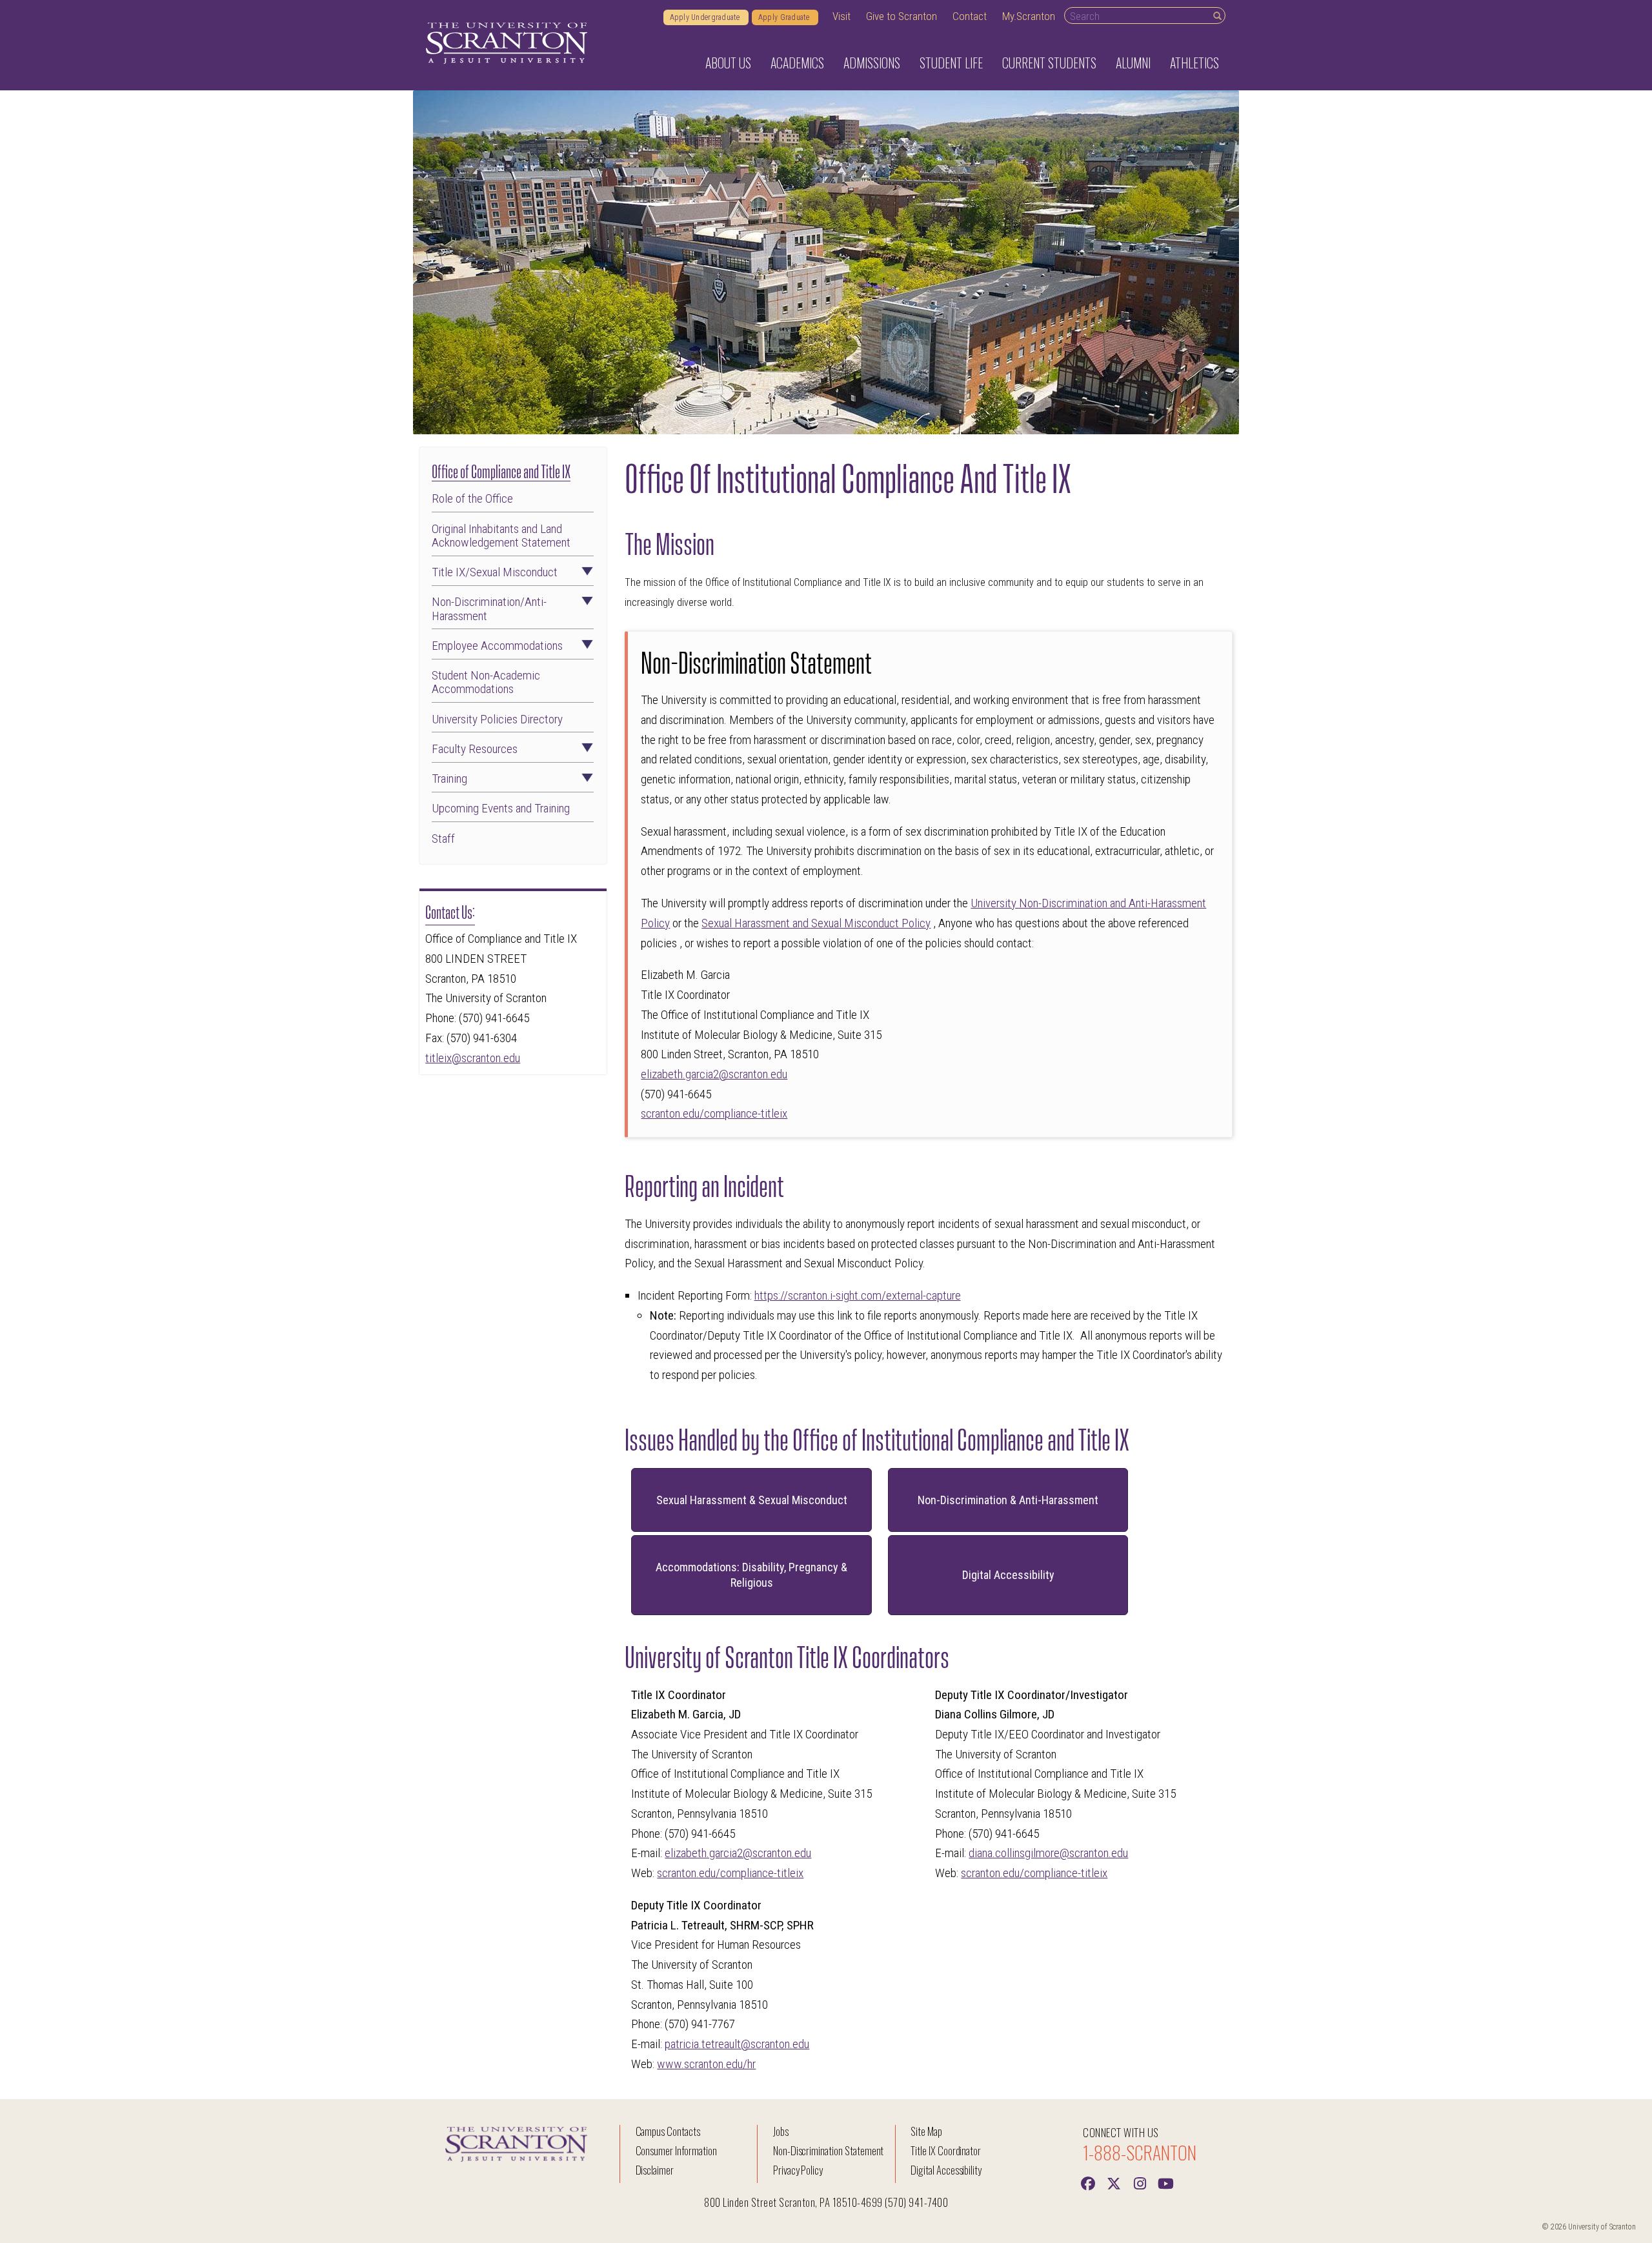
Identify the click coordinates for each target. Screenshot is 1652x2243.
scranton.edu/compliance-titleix (714, 1113)
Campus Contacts (668, 2131)
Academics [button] (797, 63)
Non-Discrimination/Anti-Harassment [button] (489, 609)
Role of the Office (472, 498)
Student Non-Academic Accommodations (486, 682)
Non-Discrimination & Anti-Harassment (1008, 1500)
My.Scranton (1029, 16)
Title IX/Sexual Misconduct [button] (495, 572)
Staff (443, 839)
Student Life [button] (951, 63)
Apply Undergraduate (706, 17)
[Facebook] (1088, 2182)
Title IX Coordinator (946, 2150)
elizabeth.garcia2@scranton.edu (714, 1074)
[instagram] (1140, 2182)
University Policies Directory (497, 719)
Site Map (926, 2131)
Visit (841, 16)
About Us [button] (728, 63)
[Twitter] (1114, 2182)
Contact (970, 16)
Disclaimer (655, 2170)
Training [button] (449, 779)
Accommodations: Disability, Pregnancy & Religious (751, 1575)
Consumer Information (676, 2150)
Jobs (781, 2131)
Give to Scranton (902, 16)
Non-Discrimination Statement (829, 2150)
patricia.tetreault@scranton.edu (737, 2044)
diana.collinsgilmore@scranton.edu (1048, 1853)
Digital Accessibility (1008, 1575)
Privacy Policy (798, 2170)
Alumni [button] (1133, 63)
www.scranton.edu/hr (706, 2064)
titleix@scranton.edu (473, 1058)
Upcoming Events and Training (501, 808)
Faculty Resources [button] (475, 749)
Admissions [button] (872, 63)
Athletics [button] (1194, 63)
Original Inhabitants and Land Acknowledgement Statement (501, 536)
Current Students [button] (1049, 63)
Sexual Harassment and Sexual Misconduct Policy (816, 923)
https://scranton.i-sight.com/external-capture (858, 1295)
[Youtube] (1165, 2182)
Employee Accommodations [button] (497, 646)
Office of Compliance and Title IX (501, 470)
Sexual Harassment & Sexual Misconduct (752, 1500)
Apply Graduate (785, 17)
